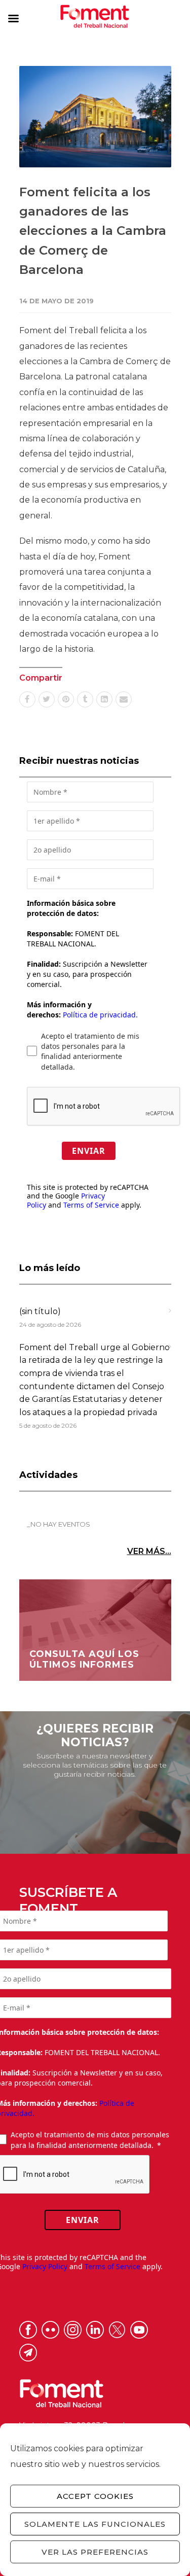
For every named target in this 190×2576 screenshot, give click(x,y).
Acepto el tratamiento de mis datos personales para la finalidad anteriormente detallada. (90, 1051)
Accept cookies (95, 2496)
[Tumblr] (85, 699)
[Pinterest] (66, 699)
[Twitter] (47, 699)
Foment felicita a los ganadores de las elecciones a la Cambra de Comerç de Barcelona (93, 231)
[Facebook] (27, 699)
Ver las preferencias (95, 2552)
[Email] (124, 699)
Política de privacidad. (100, 1015)
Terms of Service (91, 1205)
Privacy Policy (45, 2266)
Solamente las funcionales (95, 2524)
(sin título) (40, 1311)
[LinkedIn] (104, 699)
